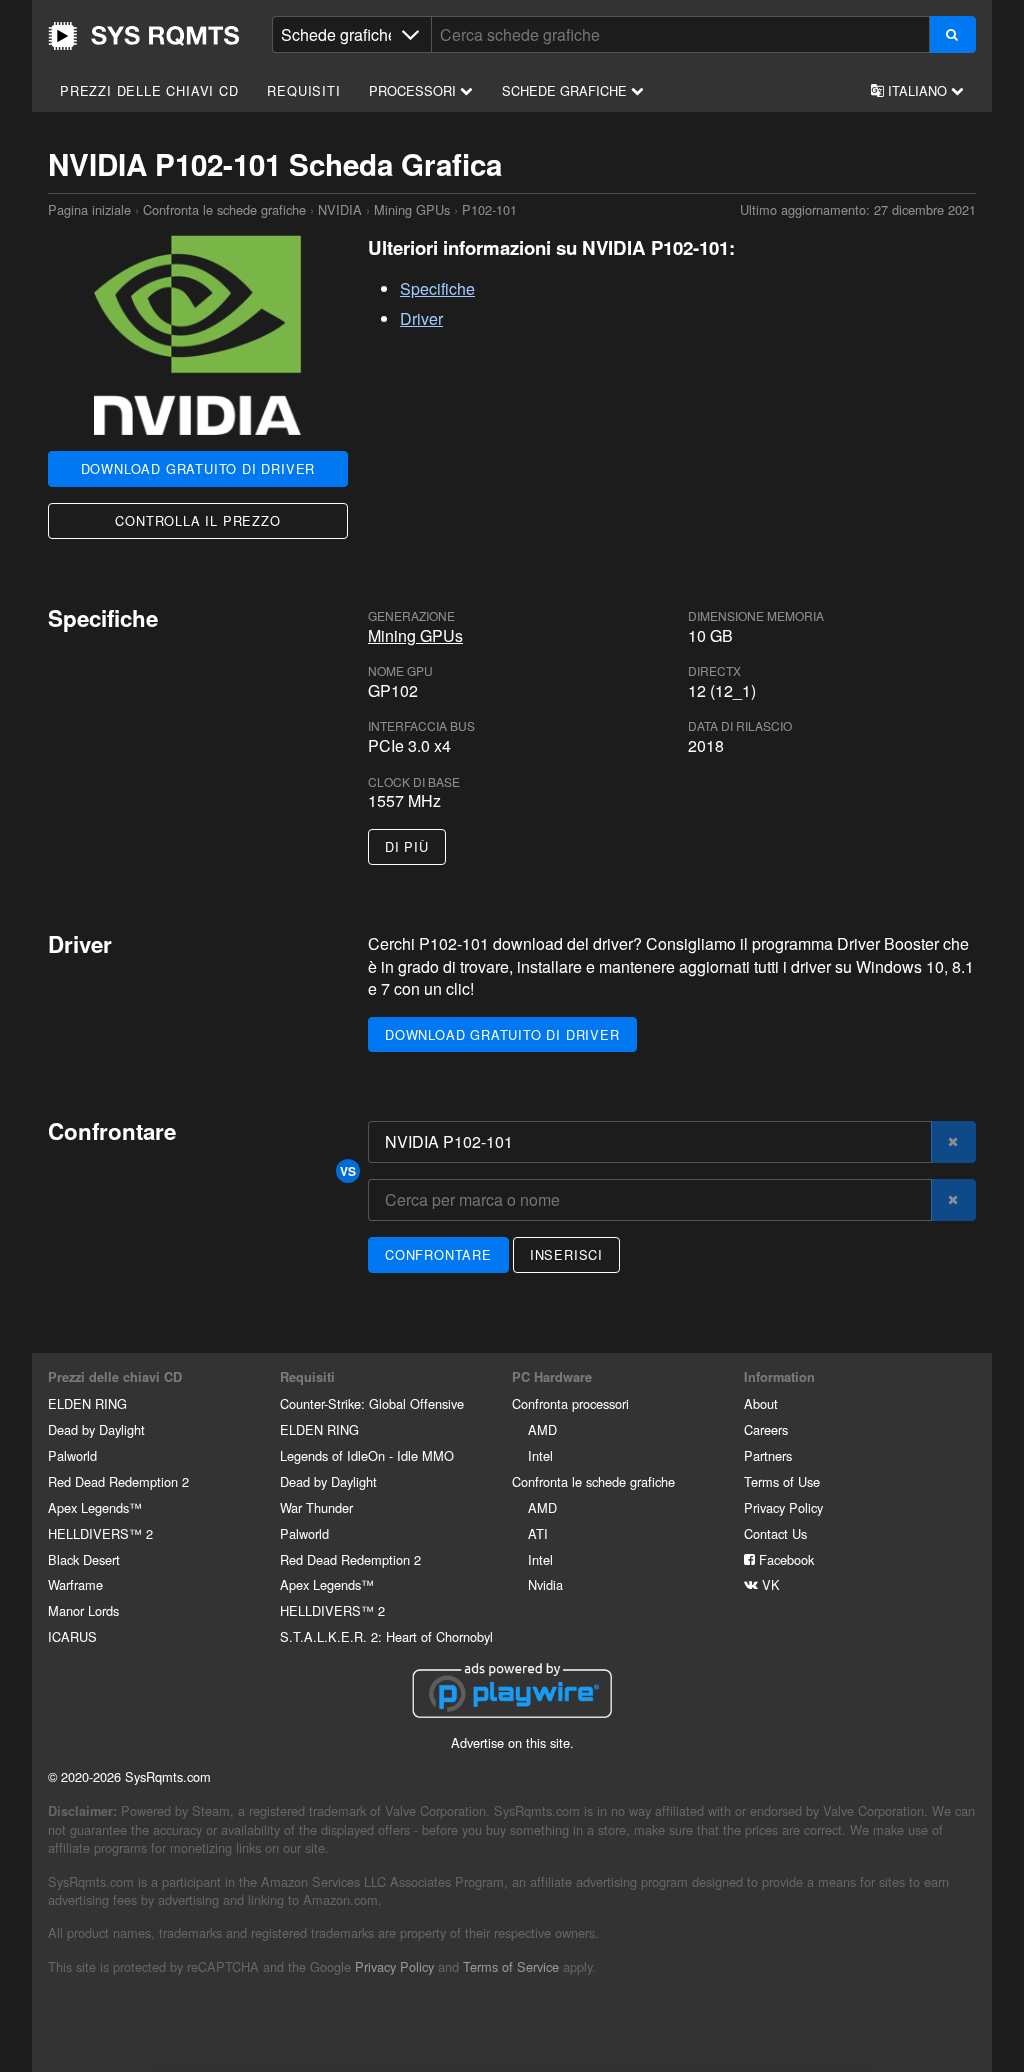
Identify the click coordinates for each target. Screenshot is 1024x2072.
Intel (540, 1455)
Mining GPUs (412, 209)
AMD (542, 1429)
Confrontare (438, 1254)
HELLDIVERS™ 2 (100, 1533)
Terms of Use (782, 1481)
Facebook (784, 1559)
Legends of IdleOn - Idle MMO (367, 1455)
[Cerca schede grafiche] (952, 34)
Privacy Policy (783, 1507)
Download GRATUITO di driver (198, 468)
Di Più (407, 846)
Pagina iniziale (144, 36)
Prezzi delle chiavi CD (149, 90)
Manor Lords (83, 1610)
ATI (538, 1533)
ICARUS (72, 1636)
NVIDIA (340, 209)
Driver (421, 318)
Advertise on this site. (512, 1742)
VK (769, 1584)
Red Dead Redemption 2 (118, 1481)
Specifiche (437, 288)
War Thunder (316, 1507)
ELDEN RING (87, 1403)
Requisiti (303, 90)
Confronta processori (570, 1403)
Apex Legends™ (95, 1507)
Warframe (75, 1584)
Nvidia (545, 1584)
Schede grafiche (566, 90)
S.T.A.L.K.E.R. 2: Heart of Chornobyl (386, 1636)
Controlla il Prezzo (197, 520)
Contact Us (775, 1533)
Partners (768, 1455)
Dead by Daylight (96, 1429)
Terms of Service (511, 1966)
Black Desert (84, 1559)
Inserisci (566, 1254)
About (761, 1403)
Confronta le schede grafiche (224, 209)
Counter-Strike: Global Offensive (372, 1403)
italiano (917, 90)
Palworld (72, 1455)
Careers (766, 1429)
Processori (414, 90)
